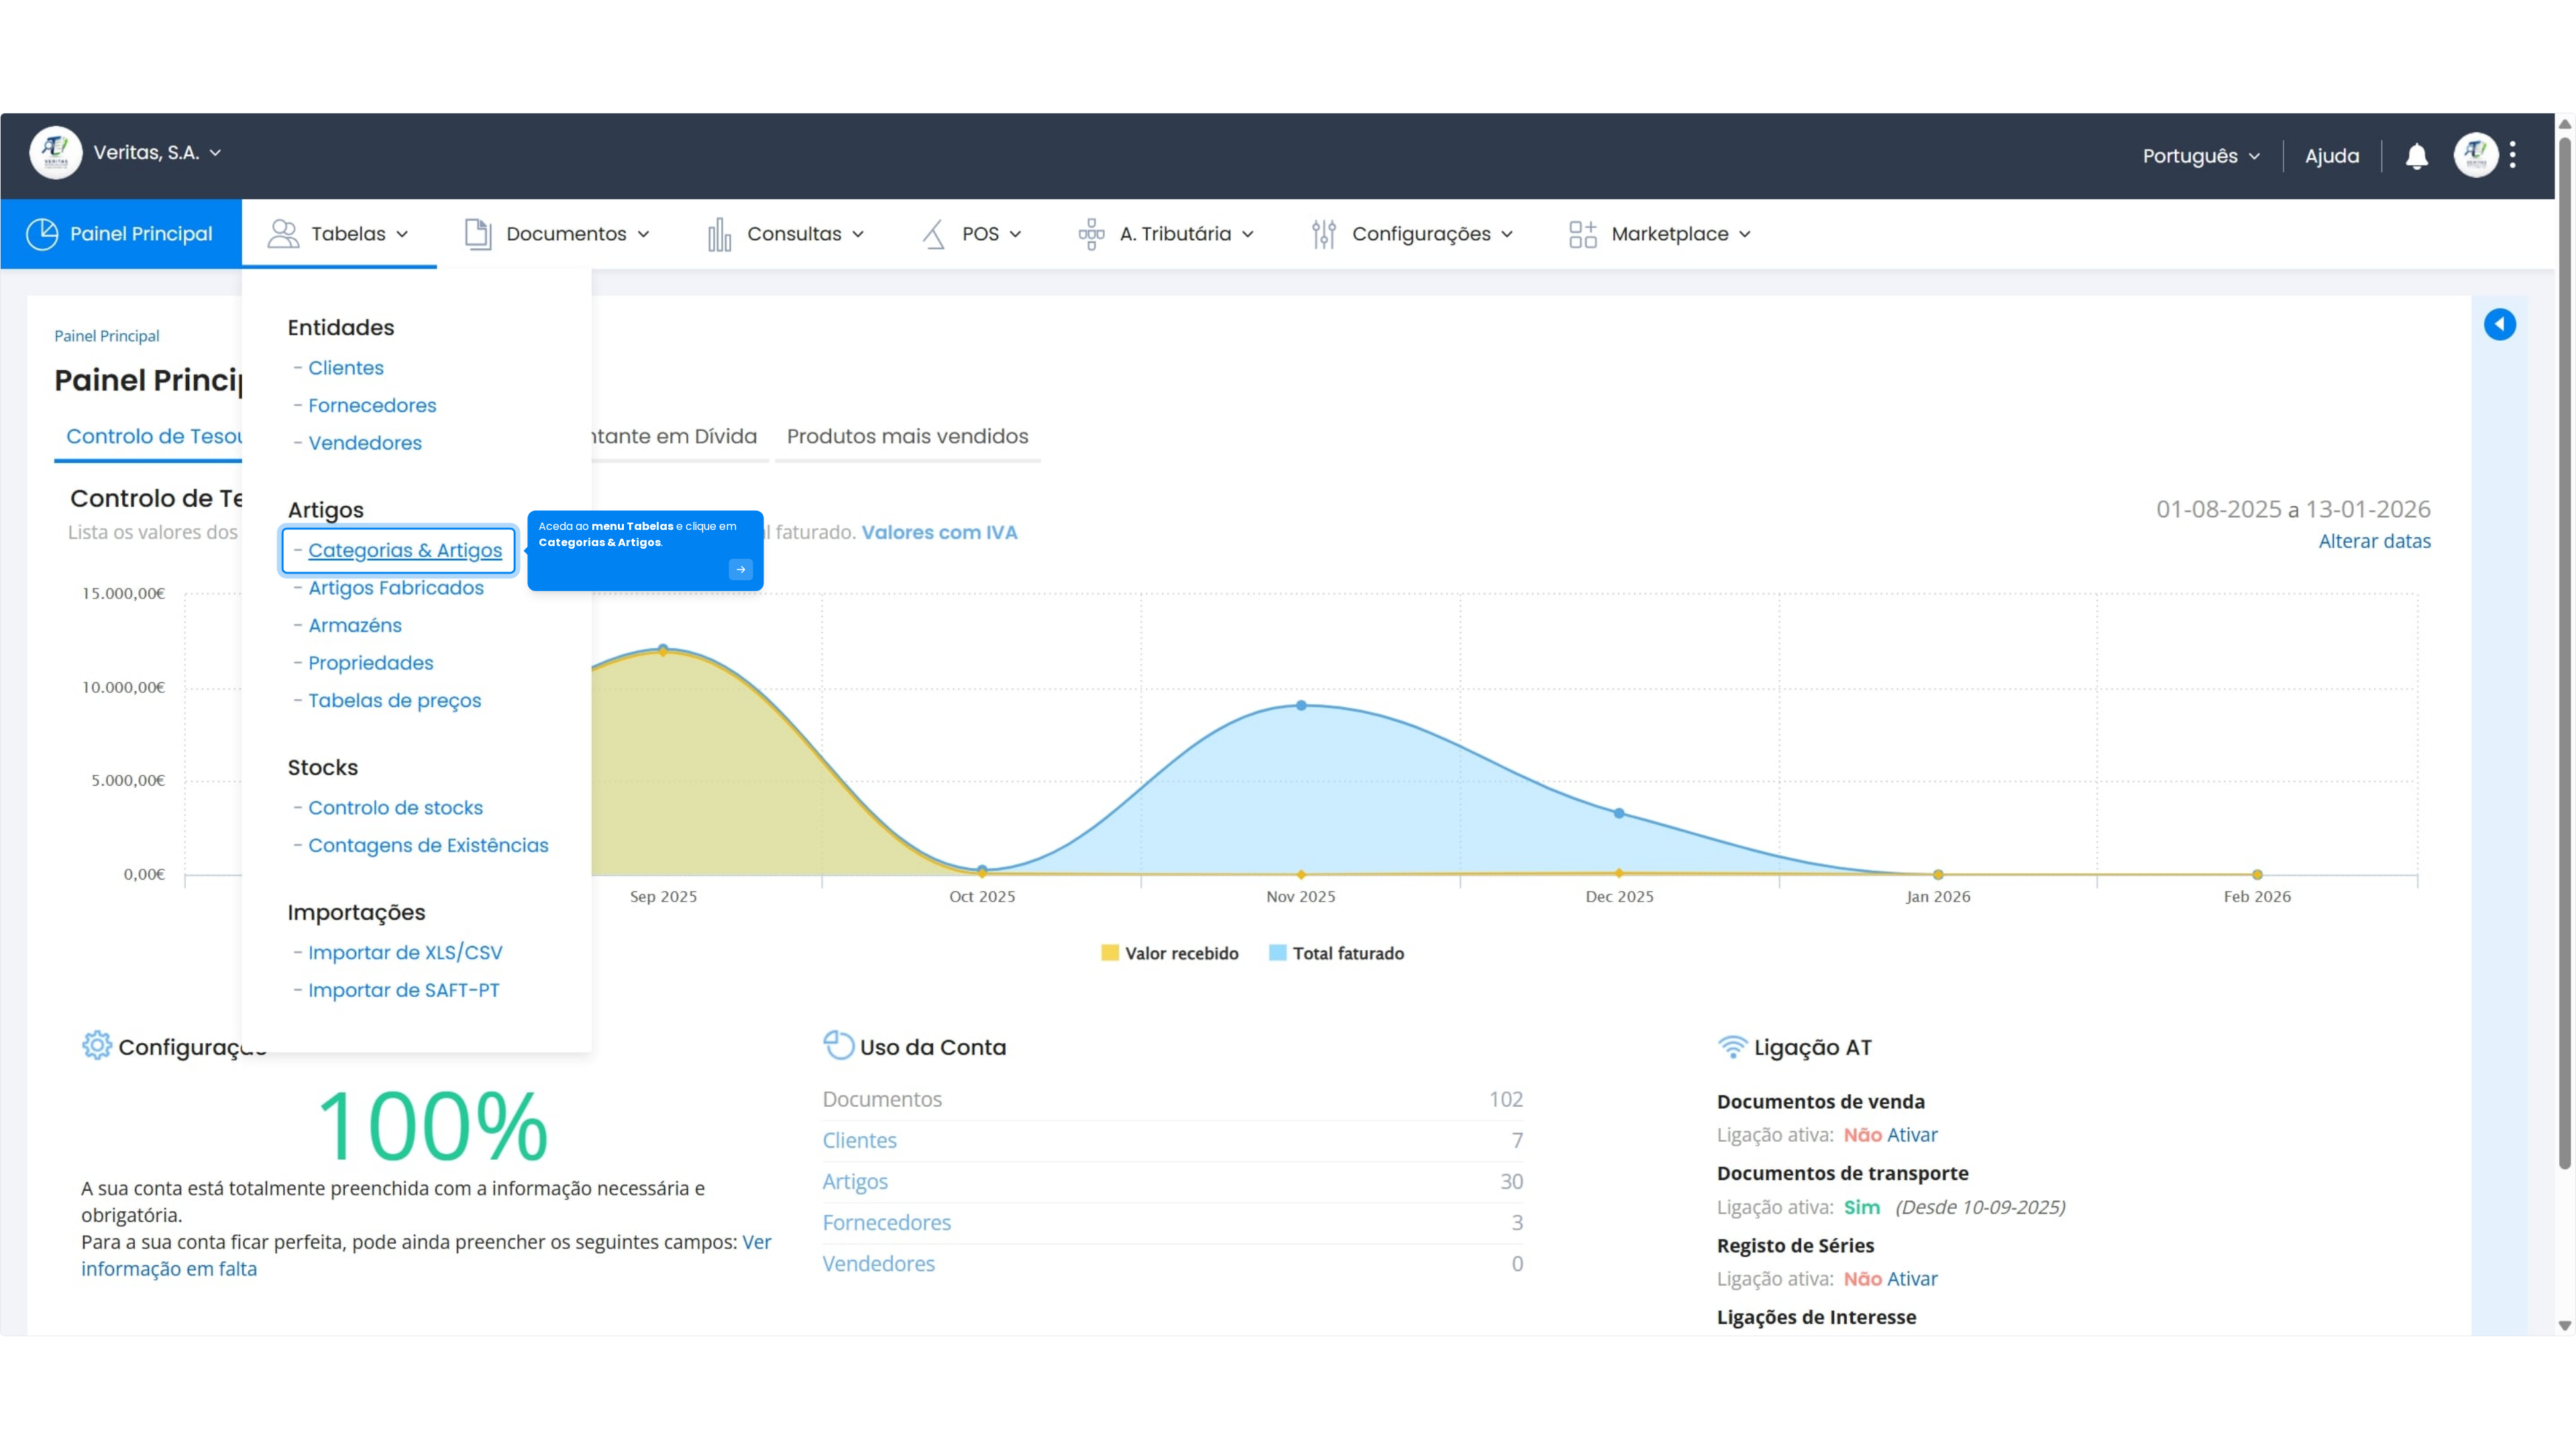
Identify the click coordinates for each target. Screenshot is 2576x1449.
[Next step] (741, 570)
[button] (151, 1330)
